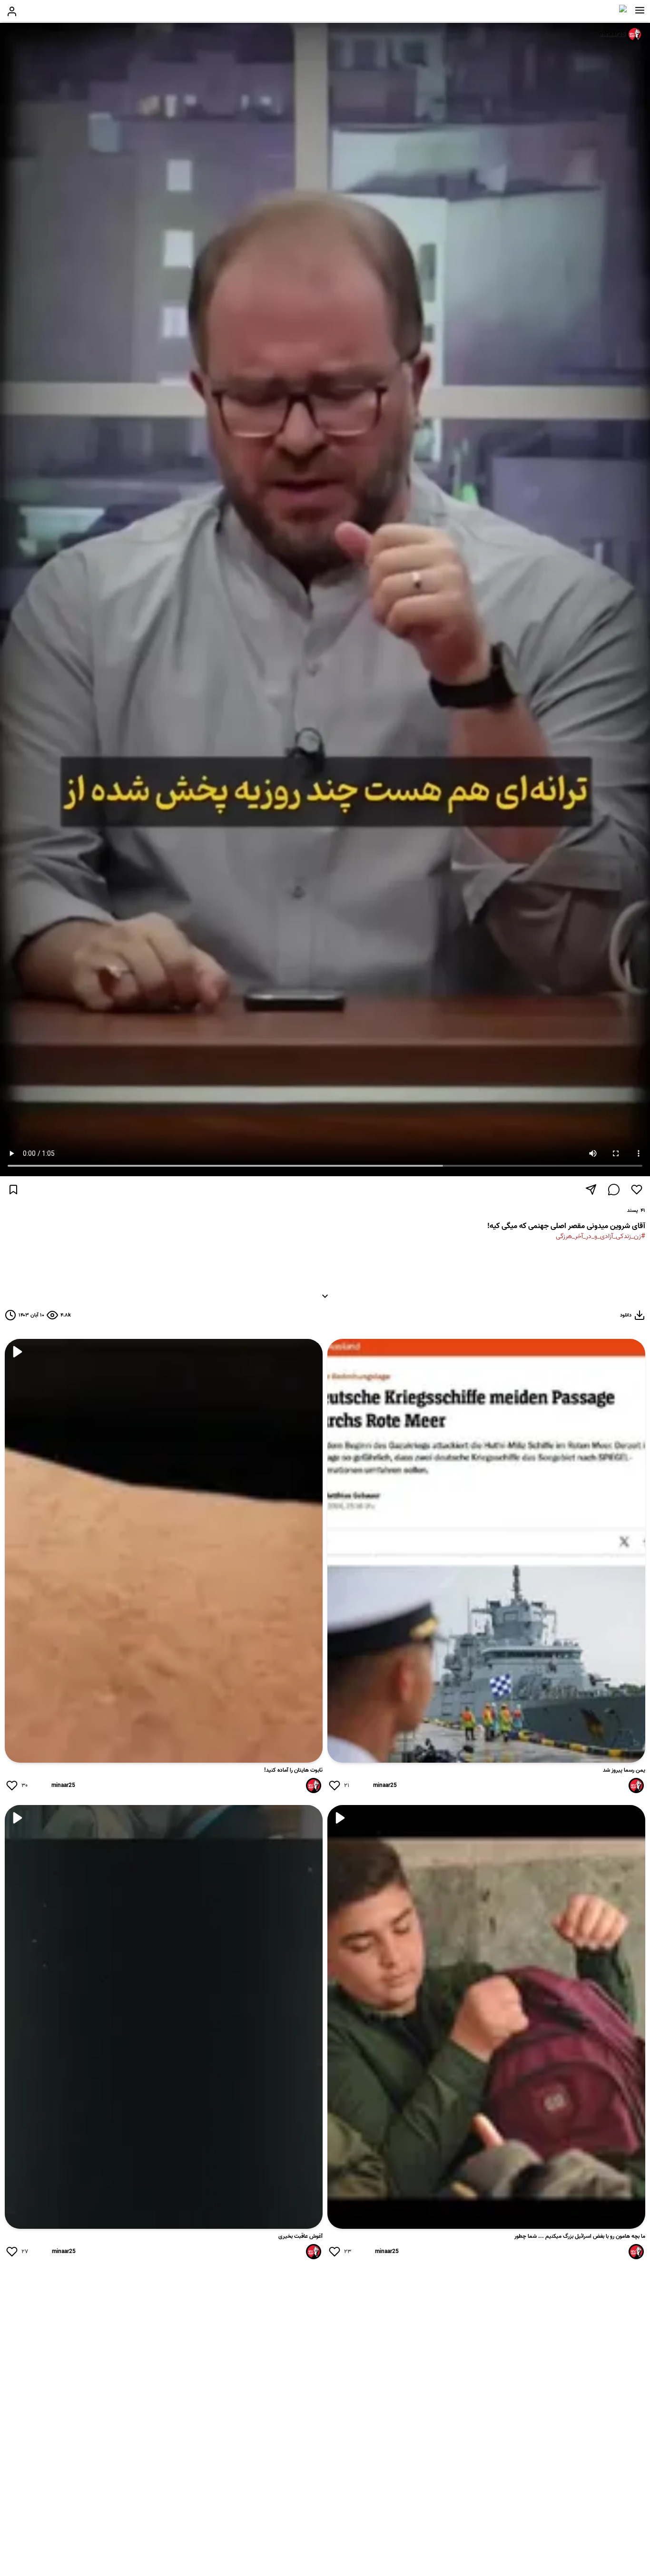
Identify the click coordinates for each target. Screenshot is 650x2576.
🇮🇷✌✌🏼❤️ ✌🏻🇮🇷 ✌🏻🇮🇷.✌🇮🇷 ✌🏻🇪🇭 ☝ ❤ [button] (492, 1268)
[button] (640, 10)
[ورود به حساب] (12, 11)
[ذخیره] (13, 1190)
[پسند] (637, 1190)
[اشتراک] (591, 1190)
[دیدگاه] (614, 1190)
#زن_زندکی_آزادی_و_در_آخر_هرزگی (601, 1236)
